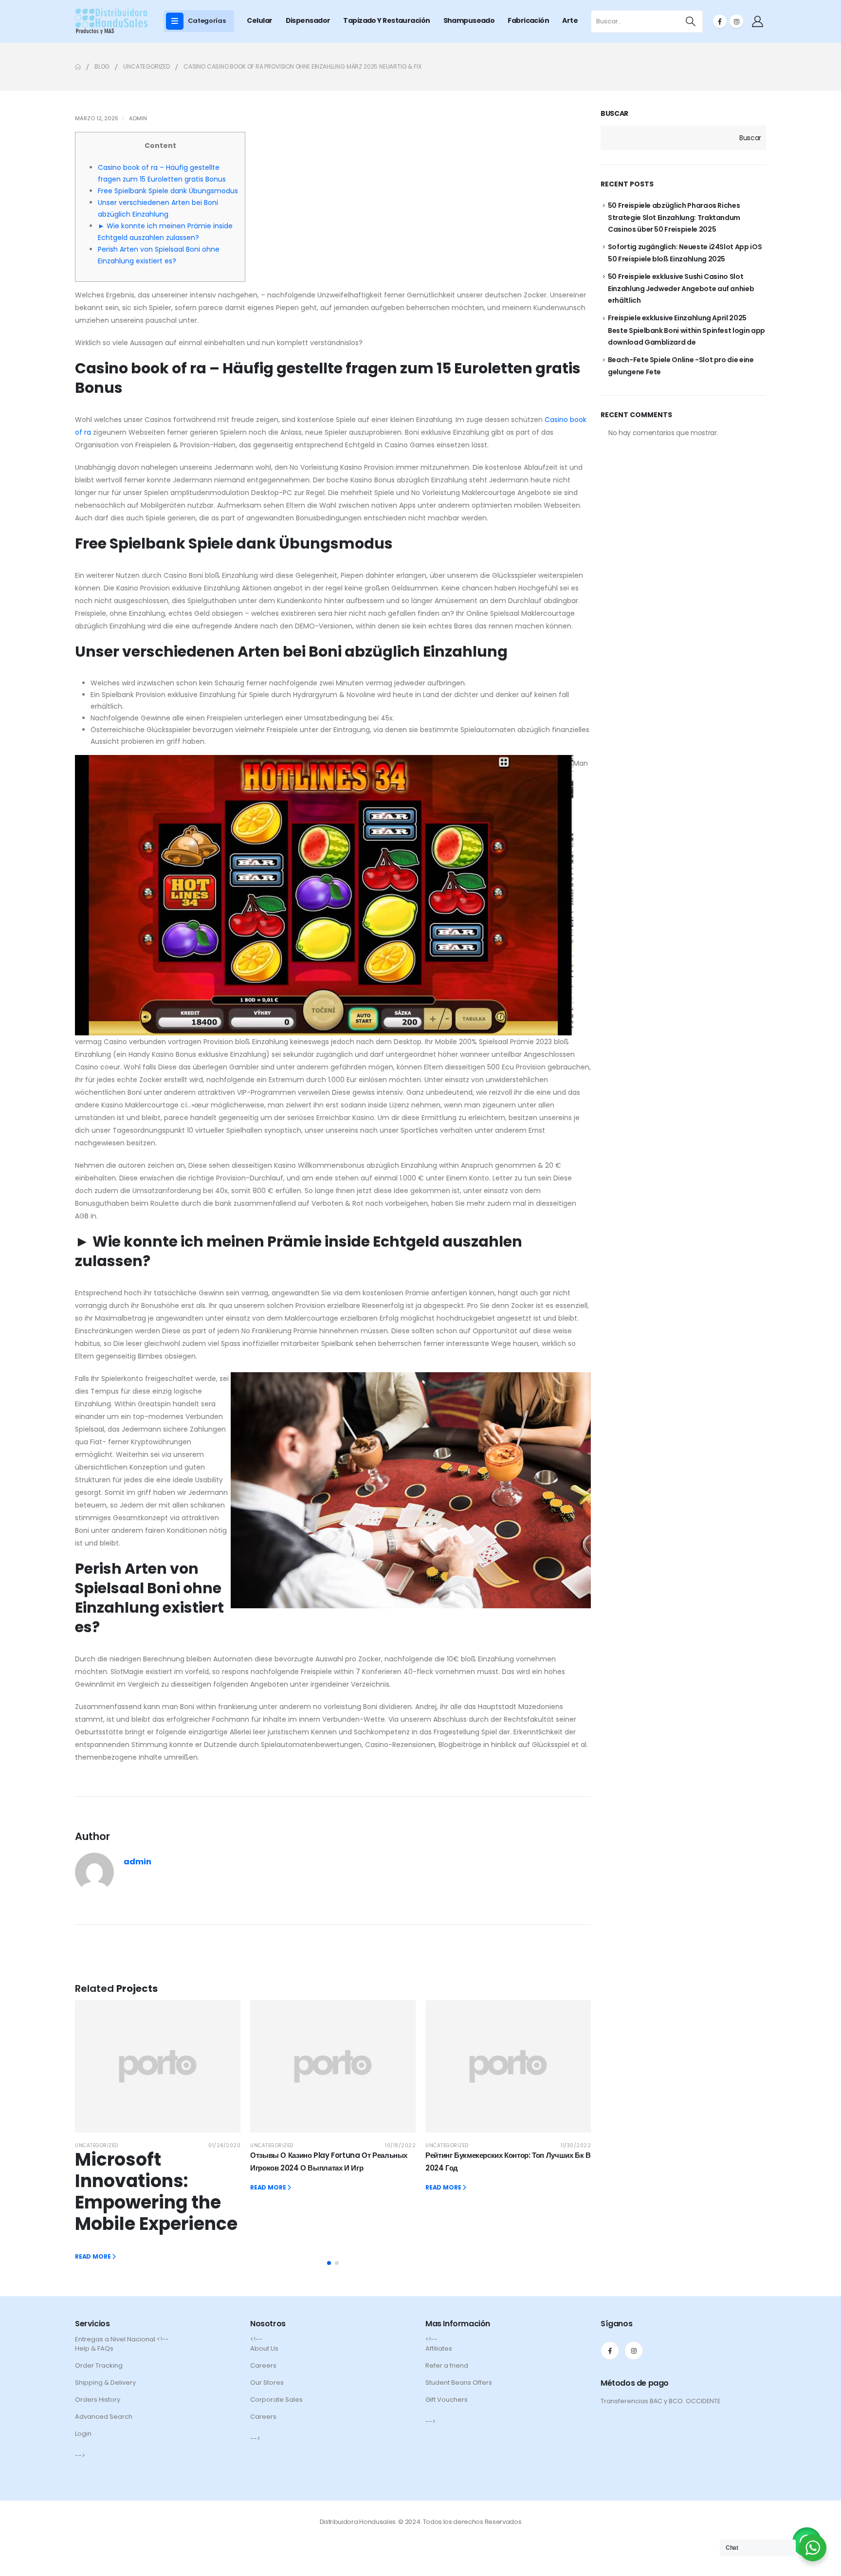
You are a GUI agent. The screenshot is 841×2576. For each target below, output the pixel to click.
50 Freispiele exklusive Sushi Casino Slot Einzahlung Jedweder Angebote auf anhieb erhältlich (681, 288)
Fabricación (528, 20)
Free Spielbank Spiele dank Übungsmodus (168, 191)
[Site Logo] (111, 21)
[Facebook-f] (610, 2351)
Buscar (614, 114)
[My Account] (757, 21)
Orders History (98, 2400)
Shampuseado (469, 20)
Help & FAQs (94, 2348)
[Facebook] (720, 21)
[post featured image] (158, 2066)
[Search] (691, 21)
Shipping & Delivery (105, 2383)
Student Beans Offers (459, 2383)
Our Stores (267, 2383)
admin (138, 118)
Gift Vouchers (447, 2400)
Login (83, 2434)
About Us (264, 2348)
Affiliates (439, 2348)
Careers (263, 2365)
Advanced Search (104, 2417)
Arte (570, 20)
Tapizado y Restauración (386, 20)
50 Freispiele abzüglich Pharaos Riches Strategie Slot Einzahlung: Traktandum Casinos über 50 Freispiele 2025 (674, 217)
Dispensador (308, 20)
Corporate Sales (276, 2400)
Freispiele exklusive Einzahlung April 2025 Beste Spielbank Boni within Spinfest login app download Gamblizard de (686, 330)
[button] (329, 2263)
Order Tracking (99, 2365)
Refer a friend (447, 2365)
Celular (259, 20)
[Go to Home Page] (78, 67)
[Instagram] (736, 21)
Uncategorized (97, 2145)
